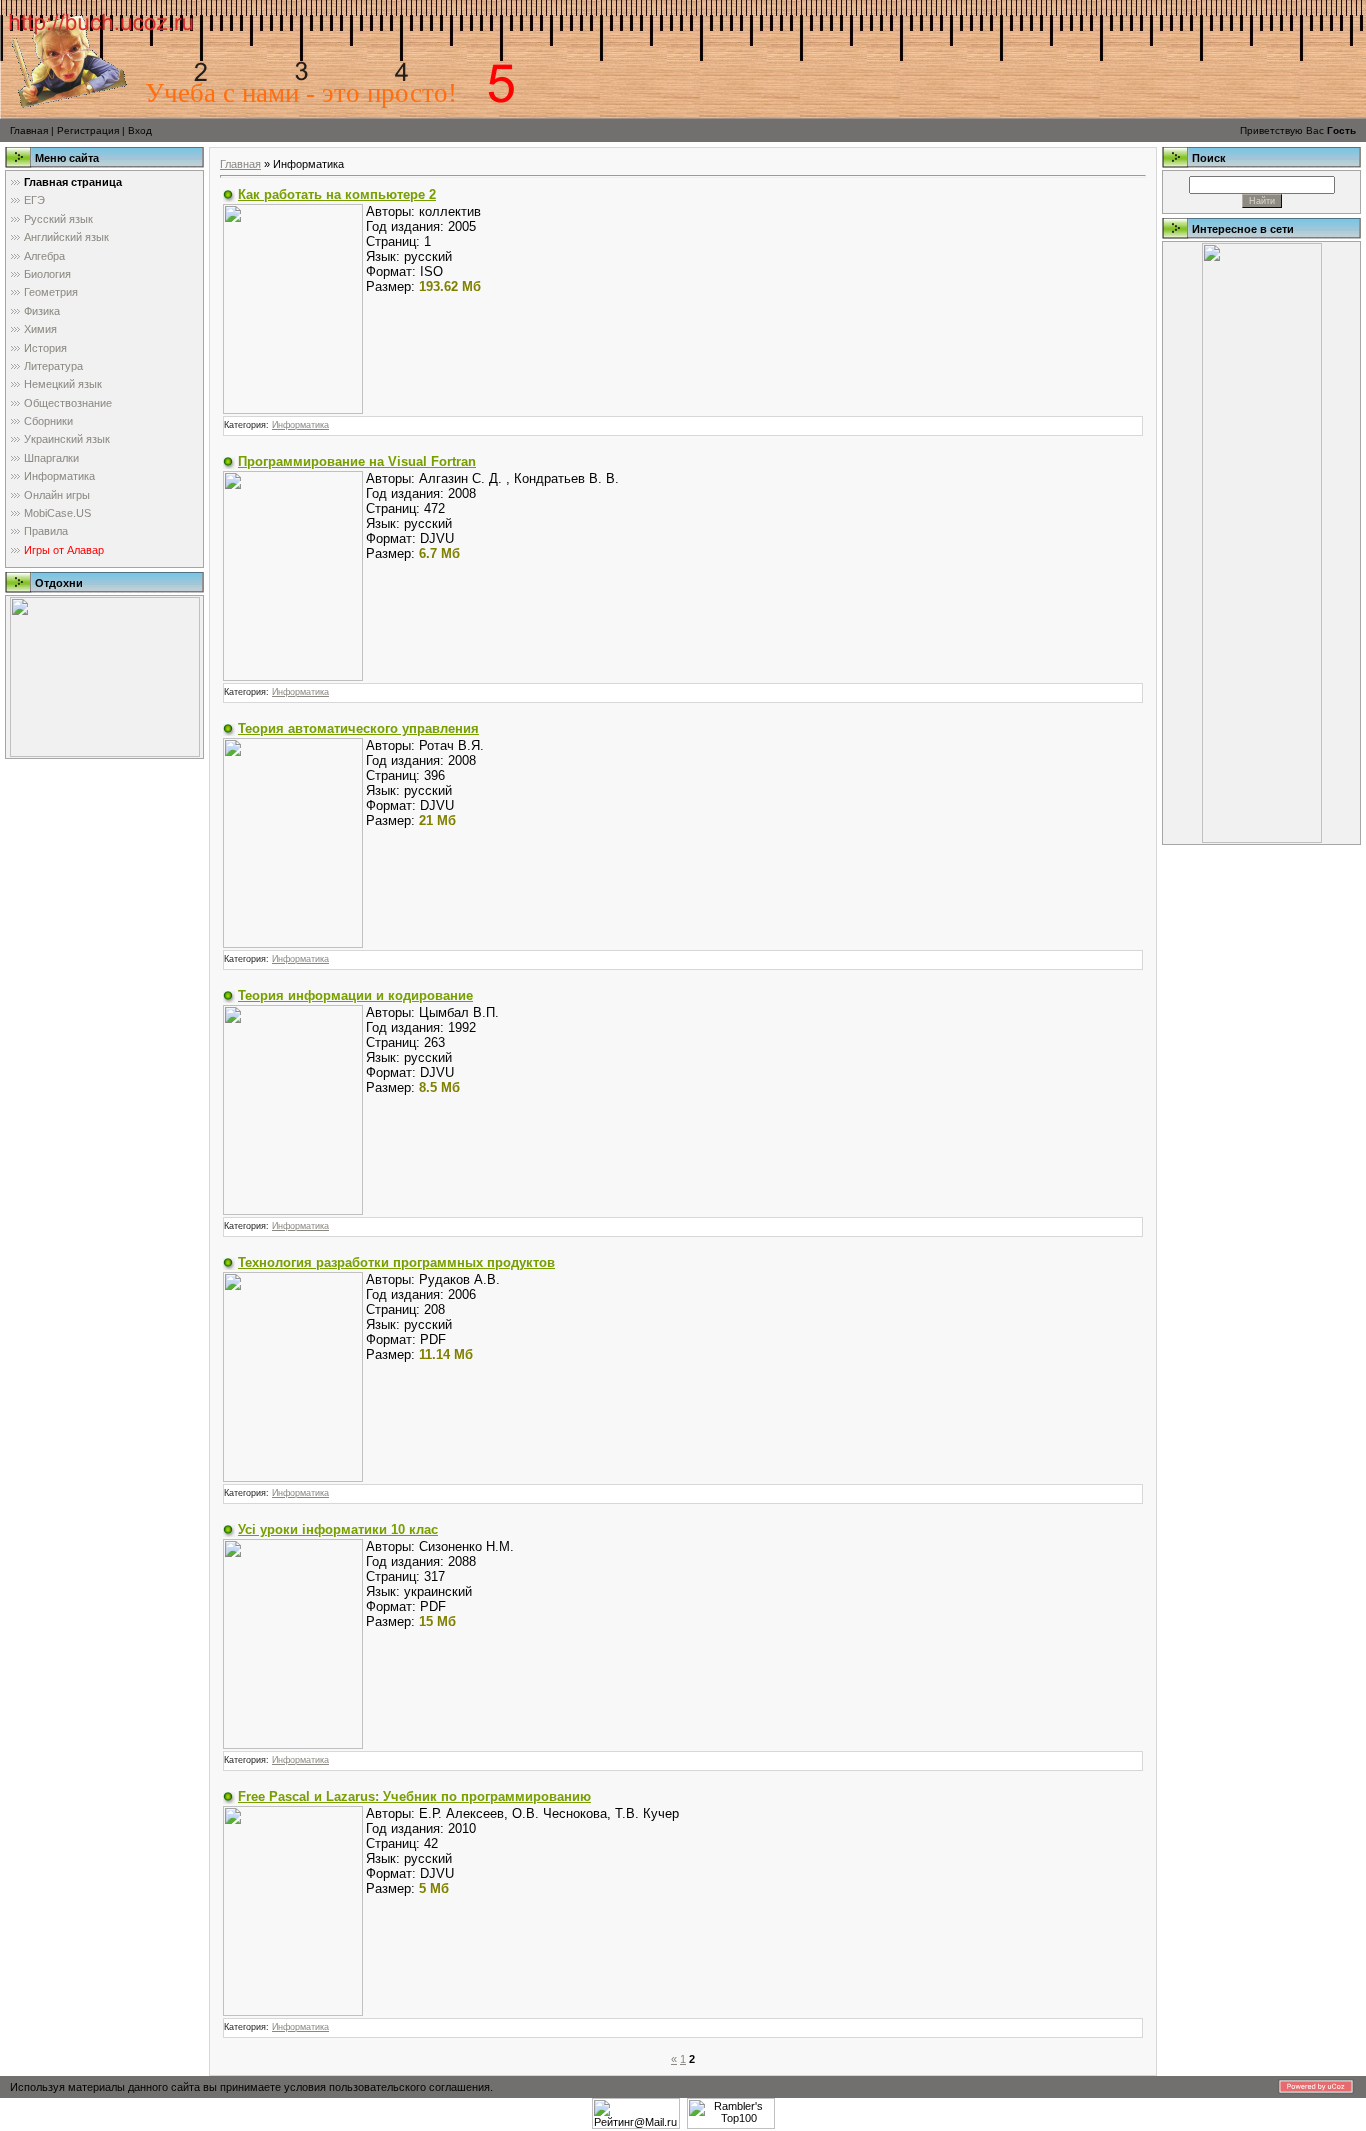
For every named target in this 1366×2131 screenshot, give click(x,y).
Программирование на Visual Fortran (357, 461)
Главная (29, 130)
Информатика (300, 425)
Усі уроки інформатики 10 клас (338, 1529)
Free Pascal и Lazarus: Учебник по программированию (414, 1796)
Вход (140, 130)
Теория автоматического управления (358, 728)
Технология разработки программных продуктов (396, 1262)
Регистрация (88, 130)
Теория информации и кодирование (355, 995)
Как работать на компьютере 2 (337, 194)
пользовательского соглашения (409, 2087)
